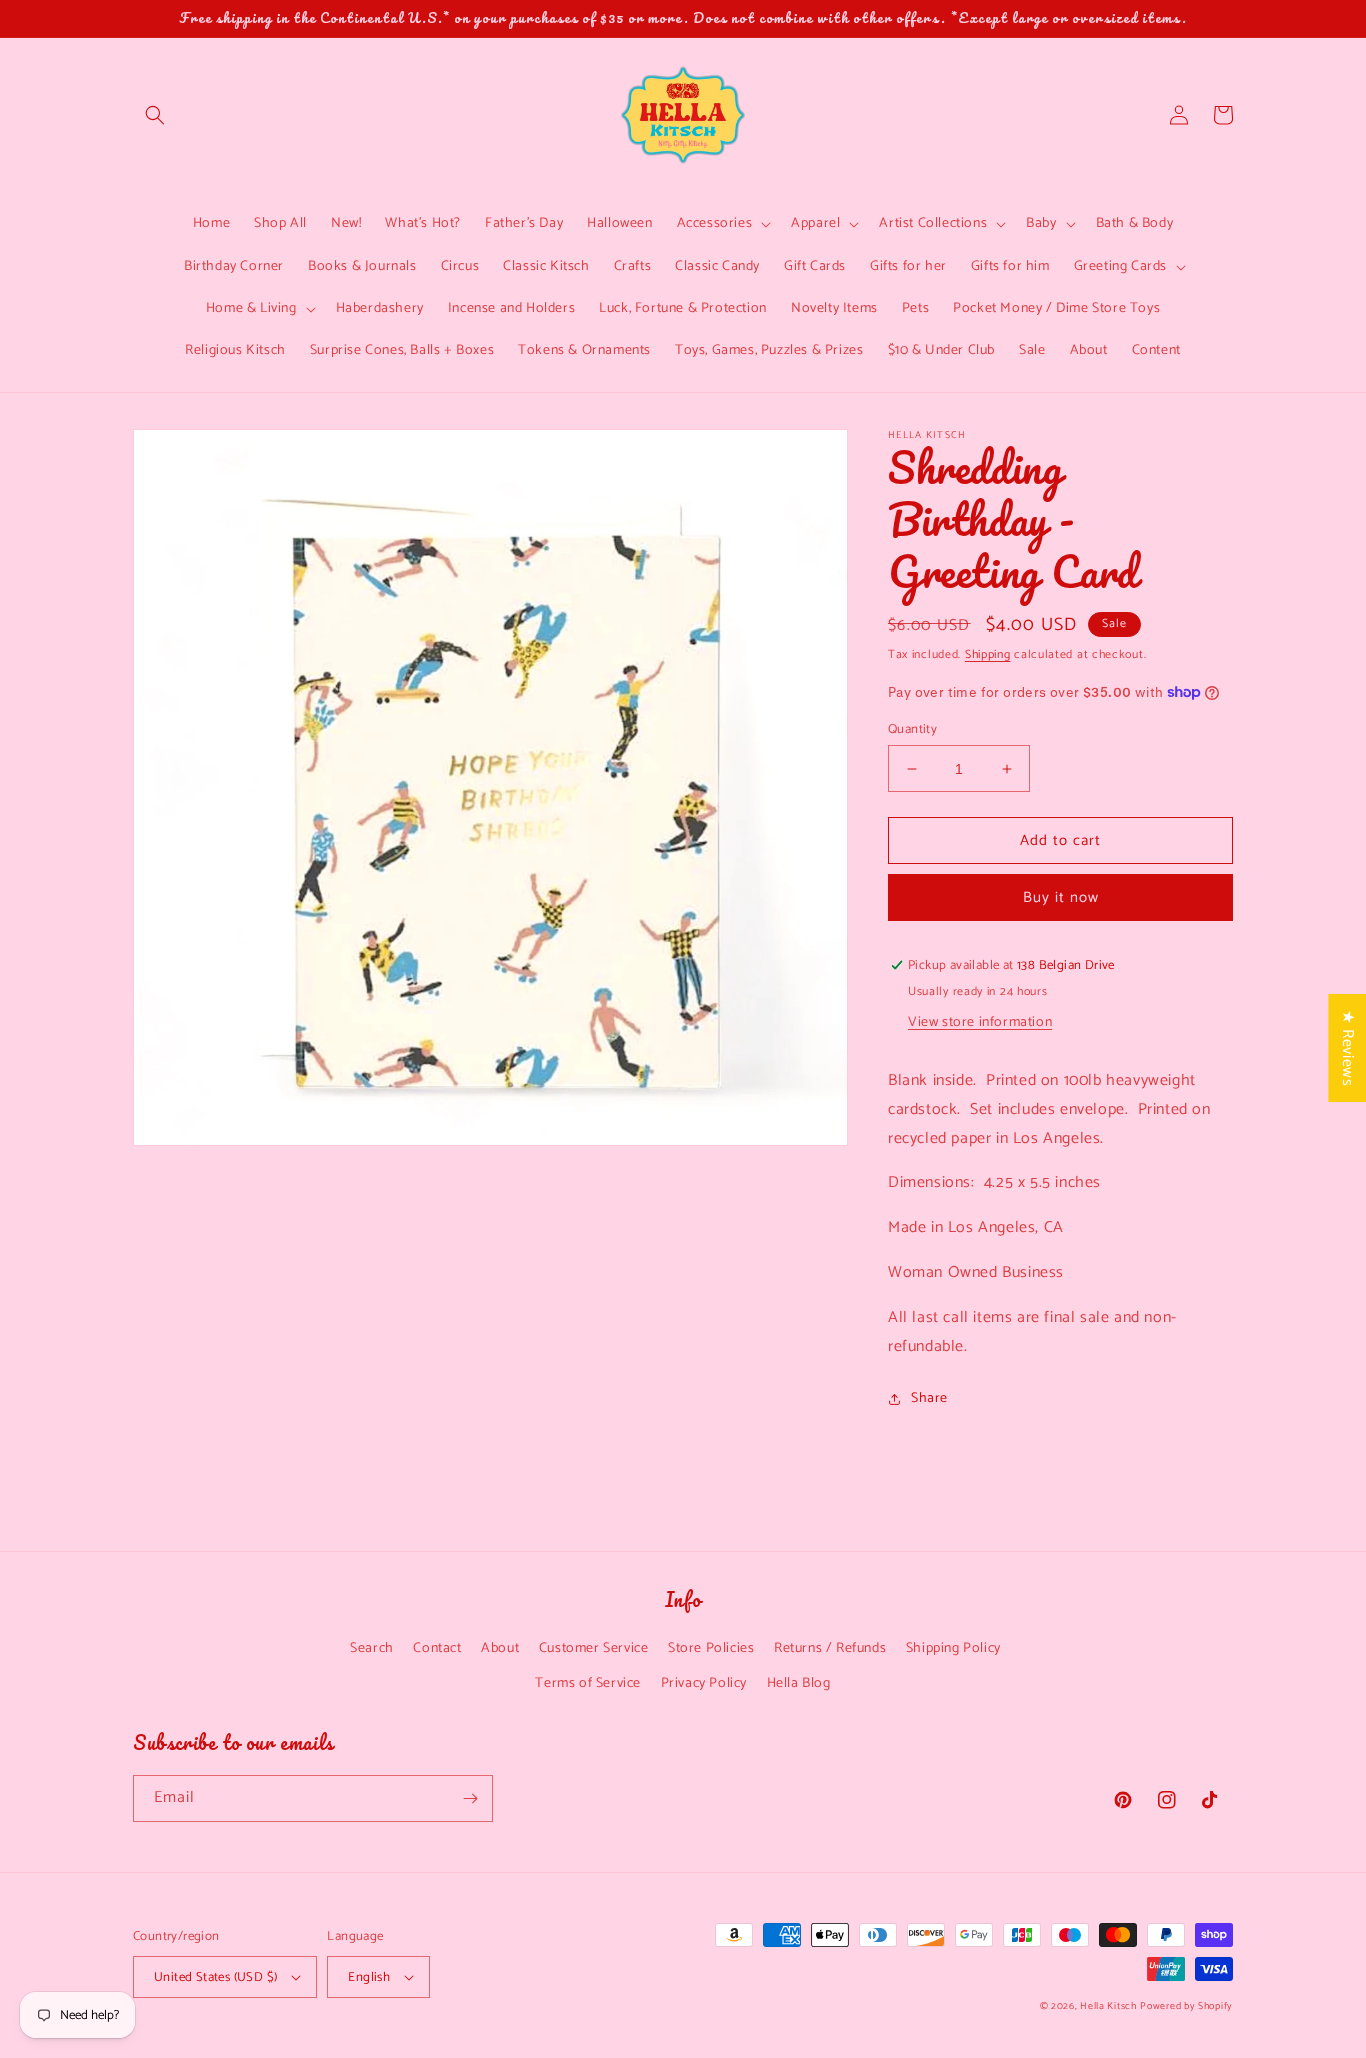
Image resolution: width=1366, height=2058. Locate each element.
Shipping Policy (953, 1648)
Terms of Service (588, 1683)
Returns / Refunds (830, 1648)
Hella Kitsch (1108, 2006)
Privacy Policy (704, 1683)
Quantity (912, 730)
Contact (437, 1648)
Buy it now (1061, 897)
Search (372, 1648)
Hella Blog (799, 1683)
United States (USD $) (215, 1977)
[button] (155, 115)
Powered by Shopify (1186, 2006)
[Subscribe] (470, 1798)
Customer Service (594, 1648)
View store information (980, 1022)
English (369, 1977)
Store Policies (711, 1648)
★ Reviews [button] (1347, 1048)
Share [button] (929, 1398)
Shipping (988, 654)
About (500, 1648)
